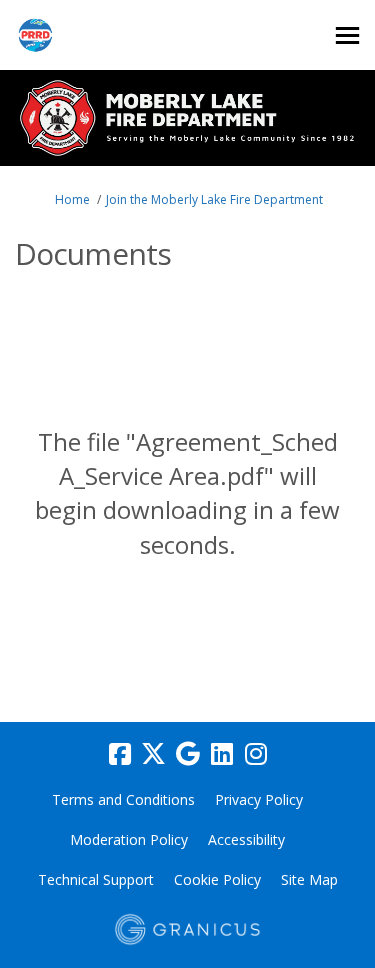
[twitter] (154, 754)
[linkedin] (222, 754)
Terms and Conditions (123, 799)
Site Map (309, 879)
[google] (188, 754)
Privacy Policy (259, 799)
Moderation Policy (129, 839)
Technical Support (96, 879)
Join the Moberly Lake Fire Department (214, 199)
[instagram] (256, 754)
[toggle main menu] (347, 35)
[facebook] (120, 754)
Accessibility (246, 839)
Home (72, 199)
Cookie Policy (217, 879)
